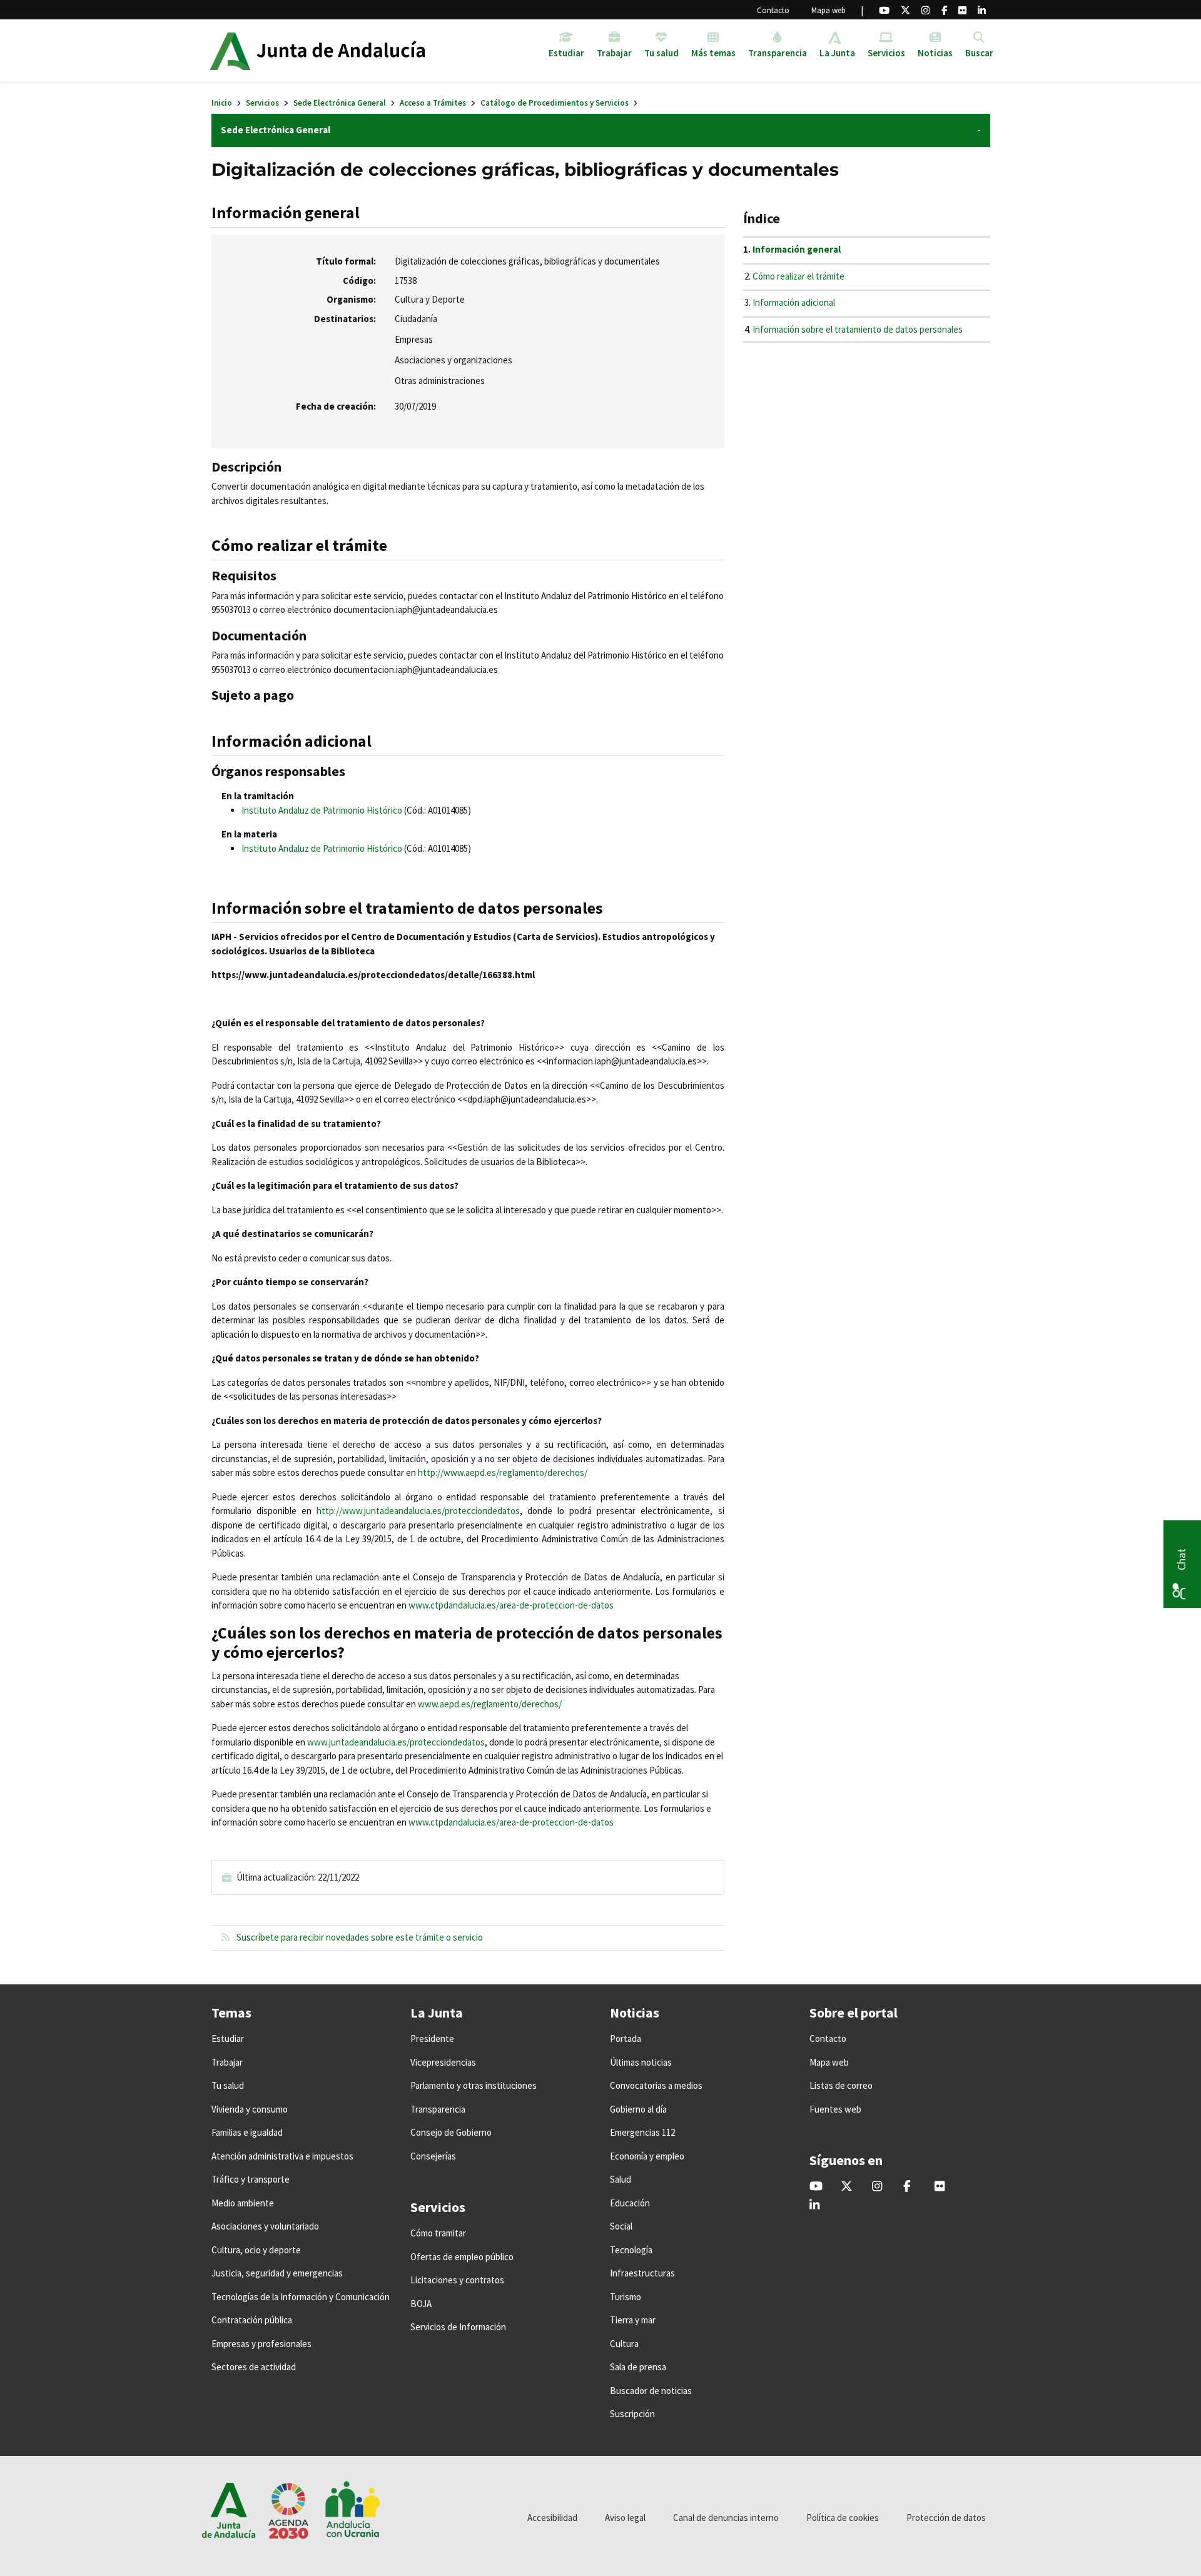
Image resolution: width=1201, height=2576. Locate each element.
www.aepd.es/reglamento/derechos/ (490, 1704)
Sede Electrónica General (340, 103)
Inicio (222, 103)
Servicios (262, 103)
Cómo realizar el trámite (798, 276)
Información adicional (794, 302)
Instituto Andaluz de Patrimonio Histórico (322, 810)
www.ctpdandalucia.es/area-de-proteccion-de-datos (511, 1822)
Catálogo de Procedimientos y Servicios (555, 103)
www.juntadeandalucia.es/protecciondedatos (396, 1742)
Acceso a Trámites (433, 103)
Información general (797, 249)
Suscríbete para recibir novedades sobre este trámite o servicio (359, 1937)
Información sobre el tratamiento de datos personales (858, 329)
